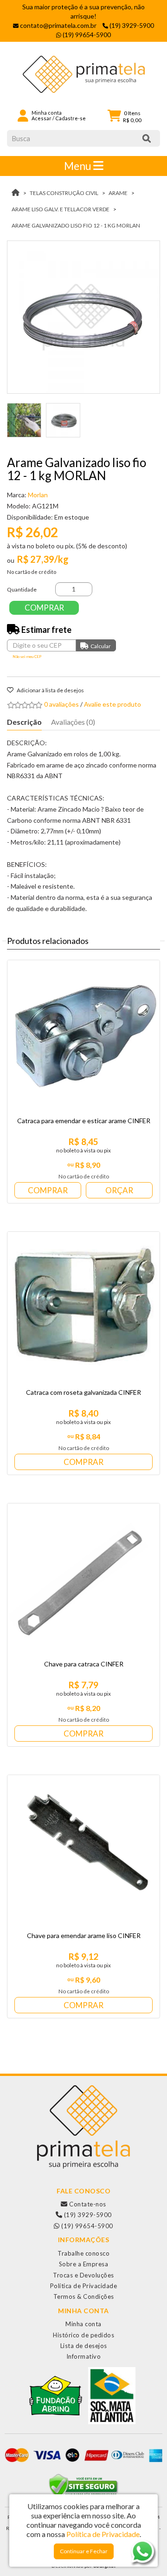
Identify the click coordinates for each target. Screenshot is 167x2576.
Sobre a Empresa (84, 2264)
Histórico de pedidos (83, 2335)
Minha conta (83, 2324)
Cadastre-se (71, 118)
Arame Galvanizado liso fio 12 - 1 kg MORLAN (76, 225)
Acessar (42, 118)
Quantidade (22, 589)
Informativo (84, 2356)
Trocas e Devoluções (83, 2275)
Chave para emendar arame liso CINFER (84, 1935)
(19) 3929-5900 (87, 2215)
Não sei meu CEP (27, 657)
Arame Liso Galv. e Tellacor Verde (61, 209)
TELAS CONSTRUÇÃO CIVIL (64, 193)
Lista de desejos (84, 2346)
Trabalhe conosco (83, 2253)
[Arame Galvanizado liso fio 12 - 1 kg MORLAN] (83, 317)
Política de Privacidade (84, 2286)
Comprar (44, 608)
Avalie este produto (112, 704)
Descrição (24, 722)
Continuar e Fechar (84, 2551)
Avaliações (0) (73, 722)
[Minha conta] (23, 115)
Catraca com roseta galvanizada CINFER (83, 1392)
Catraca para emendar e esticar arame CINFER (84, 1121)
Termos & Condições (84, 2296)
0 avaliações (61, 704)
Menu (79, 166)
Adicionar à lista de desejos (50, 690)
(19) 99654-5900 (87, 2226)
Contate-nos (87, 2204)
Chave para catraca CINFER (84, 1664)
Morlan (38, 495)
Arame (118, 193)
